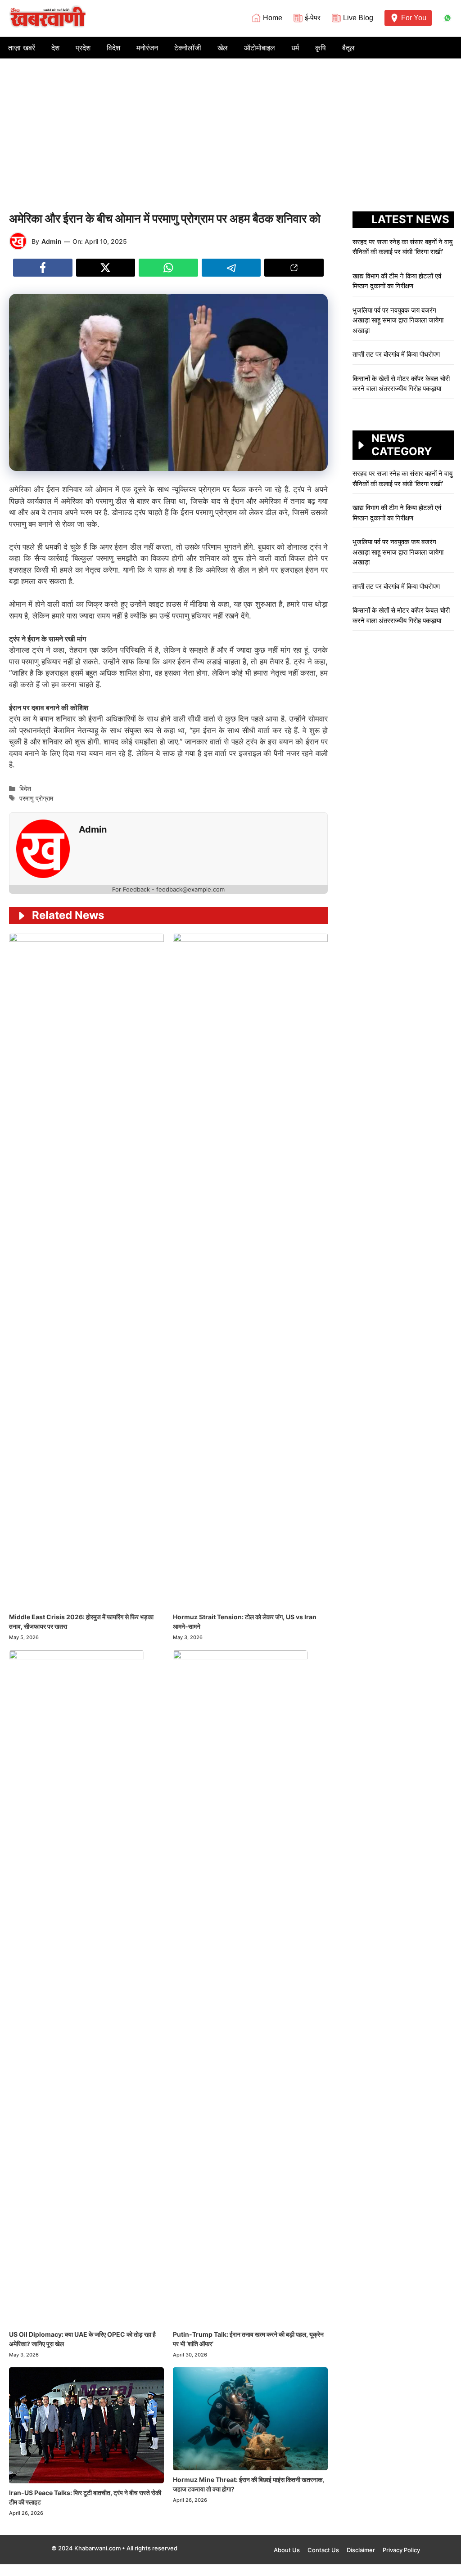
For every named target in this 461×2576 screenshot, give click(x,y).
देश (55, 48)
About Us (287, 2550)
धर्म (295, 48)
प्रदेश (83, 48)
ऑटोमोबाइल (260, 48)
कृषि (321, 48)
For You (414, 18)
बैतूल (348, 48)
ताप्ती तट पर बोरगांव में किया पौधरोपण (397, 354)
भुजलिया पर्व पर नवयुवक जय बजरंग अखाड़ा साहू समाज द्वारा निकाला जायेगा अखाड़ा (398, 320)
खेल (223, 48)
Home (273, 18)
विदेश (113, 48)
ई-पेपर (313, 18)
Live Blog (358, 18)
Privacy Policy (401, 2550)
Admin (52, 241)
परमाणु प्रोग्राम (36, 798)
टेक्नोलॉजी (188, 48)
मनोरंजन (147, 48)
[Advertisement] (230, 126)
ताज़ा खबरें (22, 48)
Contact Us (323, 2550)
